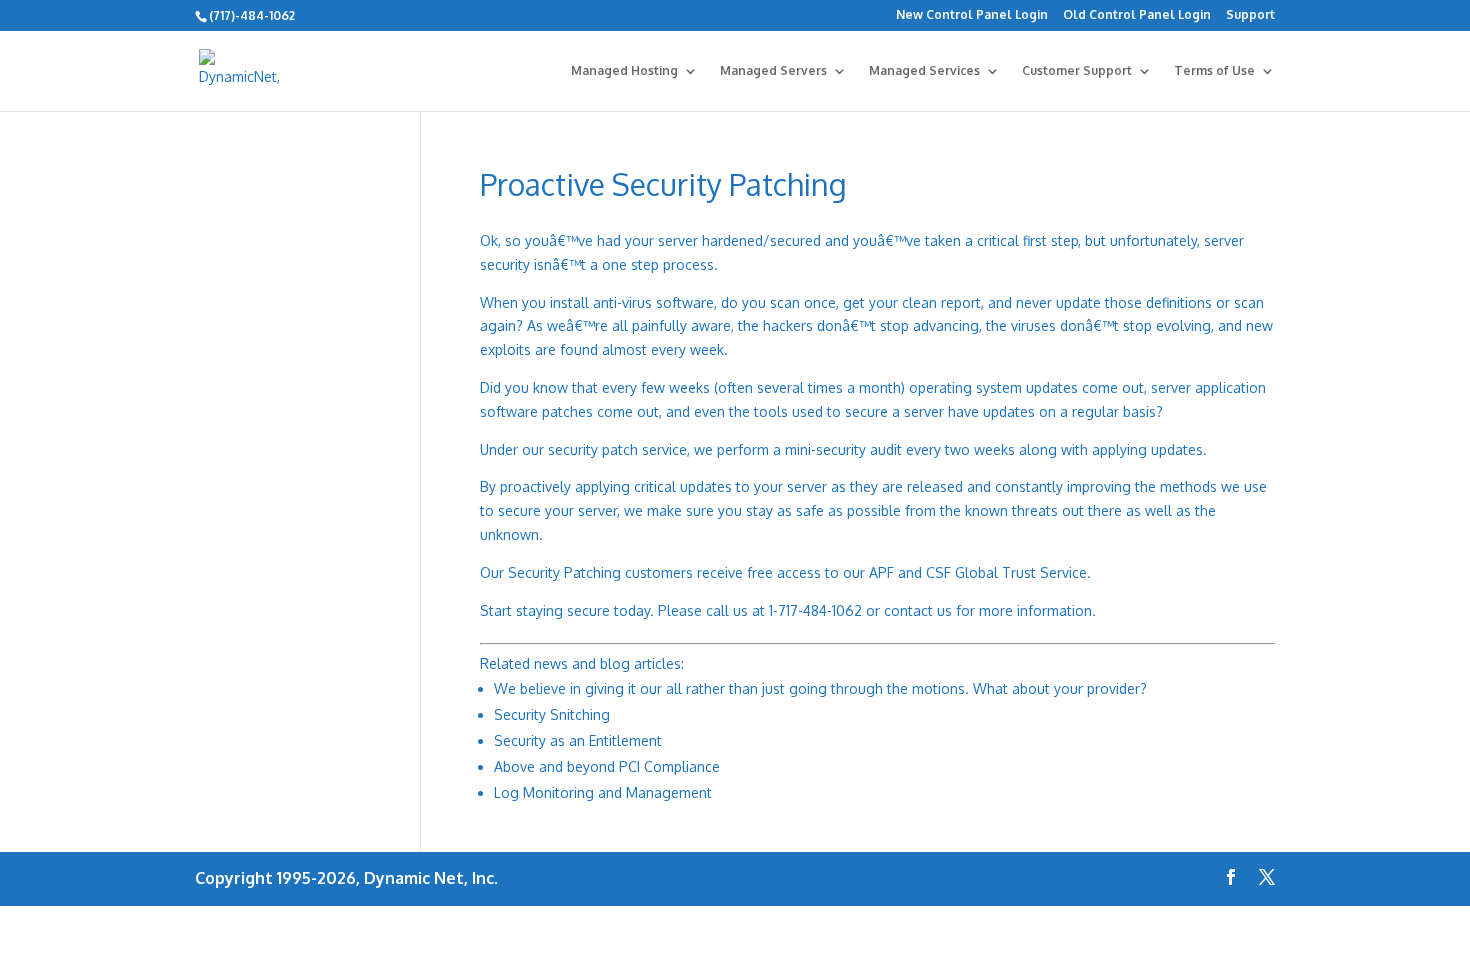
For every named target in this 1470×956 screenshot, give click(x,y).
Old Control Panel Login (1137, 15)
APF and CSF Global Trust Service (978, 572)
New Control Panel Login (972, 15)
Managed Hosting (624, 71)
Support (1250, 15)
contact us (918, 610)
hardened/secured (761, 240)
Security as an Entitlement (578, 740)
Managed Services (924, 71)
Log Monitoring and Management (603, 792)
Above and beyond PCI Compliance (607, 766)
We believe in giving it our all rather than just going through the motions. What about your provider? (820, 688)
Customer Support (1077, 71)
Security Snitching (552, 714)
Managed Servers (773, 71)
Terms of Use (1214, 71)
